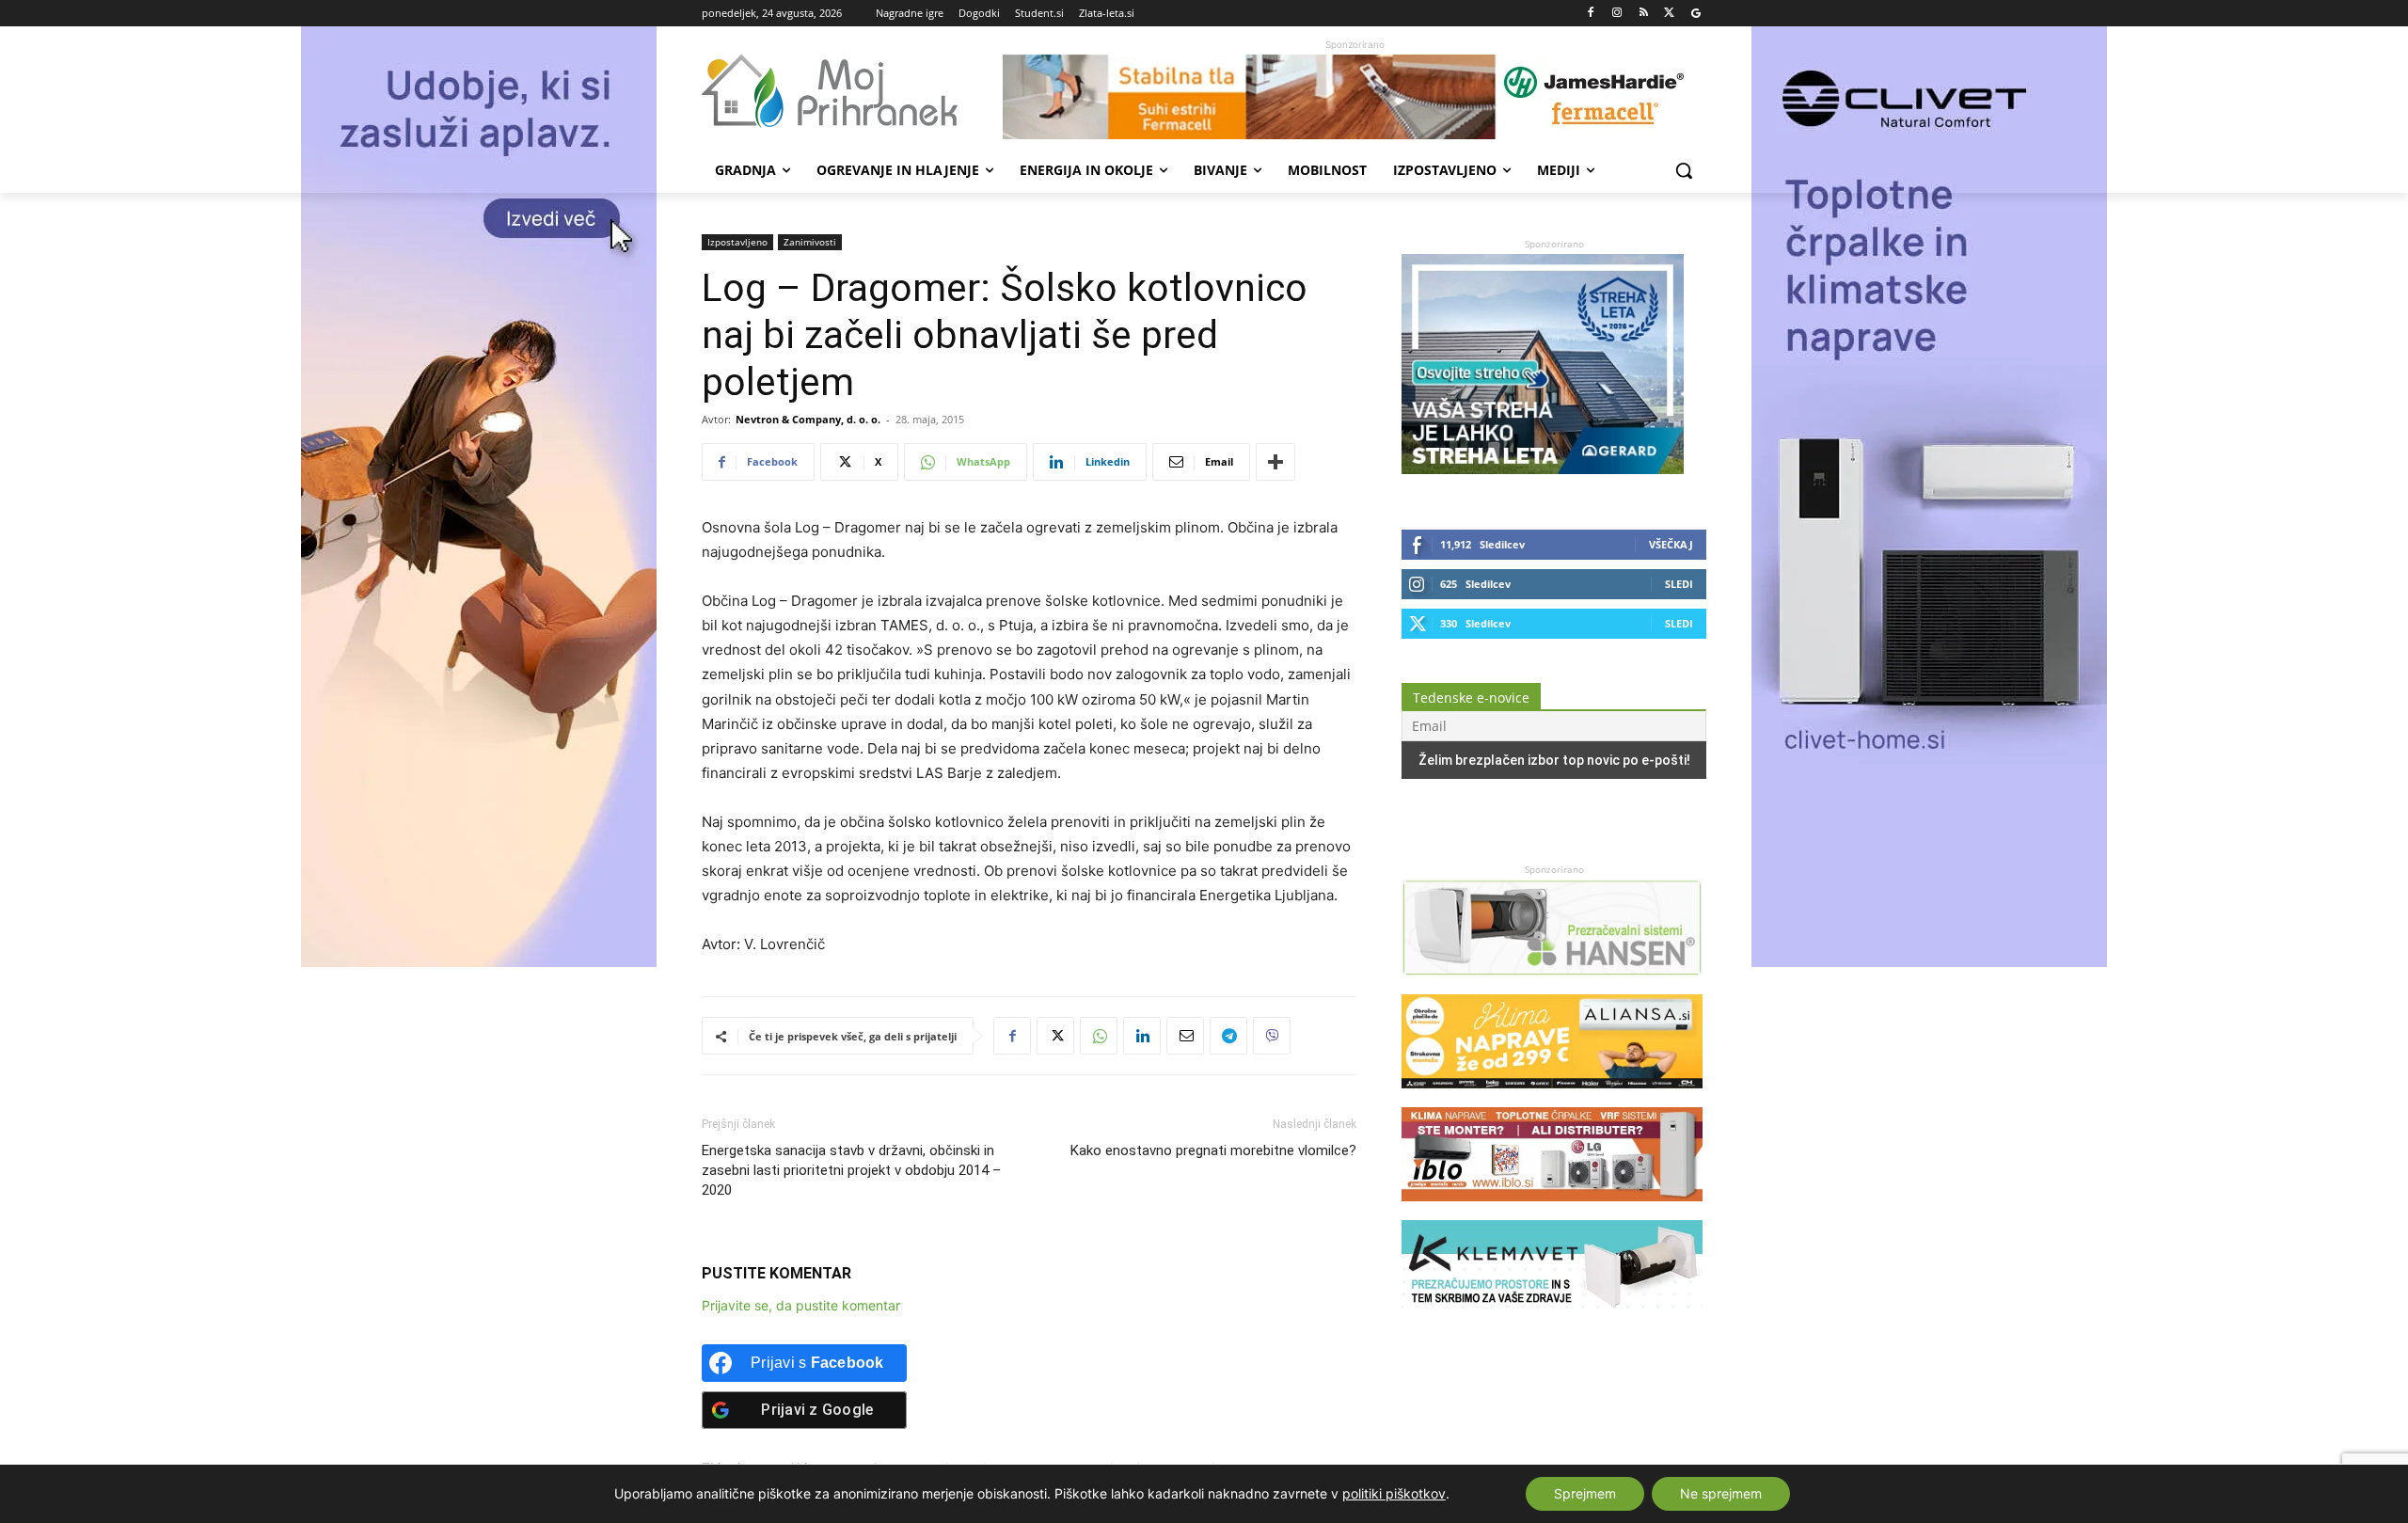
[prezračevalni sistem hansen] (1552, 984)
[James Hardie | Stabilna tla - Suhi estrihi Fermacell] (1354, 97)
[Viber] (1272, 1036)
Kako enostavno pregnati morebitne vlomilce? (1213, 1150)
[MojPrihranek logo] (852, 91)
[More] (1275, 462)
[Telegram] (1228, 1036)
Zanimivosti (810, 242)
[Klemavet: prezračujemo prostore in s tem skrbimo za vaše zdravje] (1552, 1323)
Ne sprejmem (1721, 1493)
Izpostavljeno (737, 242)
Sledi (1679, 584)
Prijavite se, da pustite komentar (801, 1305)
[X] (1669, 14)
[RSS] (1644, 14)
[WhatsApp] (1099, 1036)
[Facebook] (1591, 14)
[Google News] (1695, 14)
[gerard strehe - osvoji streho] (1543, 469)
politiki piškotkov (1394, 1493)
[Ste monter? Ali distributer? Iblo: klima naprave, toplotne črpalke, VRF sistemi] (1552, 1210)
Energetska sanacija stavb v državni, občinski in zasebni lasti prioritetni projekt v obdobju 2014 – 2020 (851, 1170)
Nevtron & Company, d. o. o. (808, 419)
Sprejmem (1585, 1493)
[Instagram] (1617, 14)
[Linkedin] (1142, 1036)
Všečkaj (1671, 544)
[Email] (1185, 1036)
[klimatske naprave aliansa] (1552, 1097)
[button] (1684, 170)
